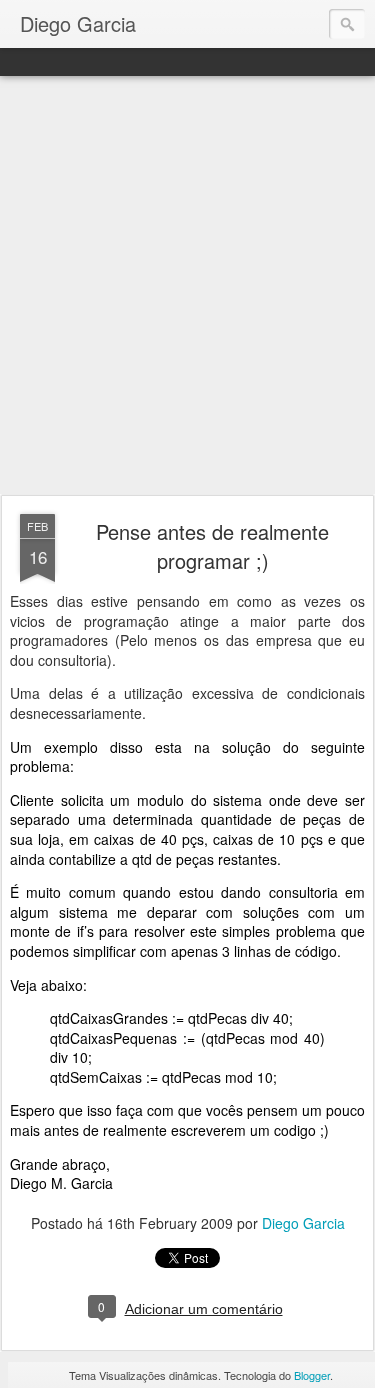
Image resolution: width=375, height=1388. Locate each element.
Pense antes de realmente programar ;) (212, 546)
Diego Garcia (303, 1223)
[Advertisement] (187, 286)
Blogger (312, 1375)
